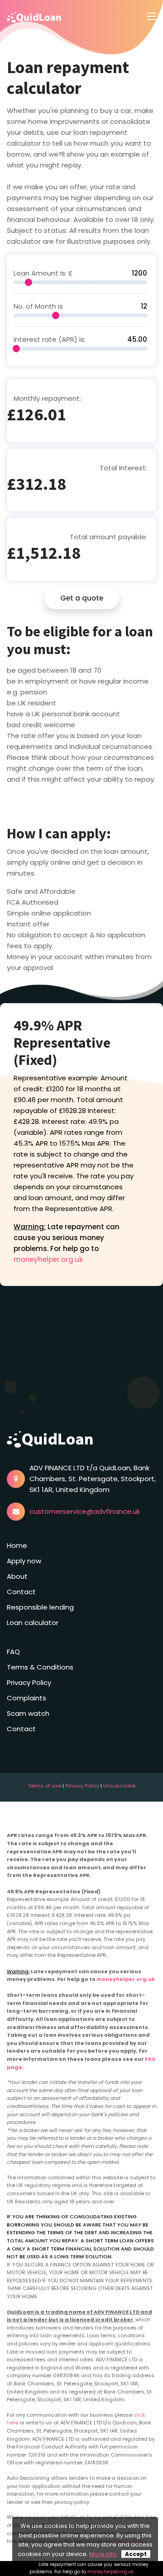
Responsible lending (40, 1607)
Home (17, 1545)
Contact (21, 1592)
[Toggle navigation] (152, 17)
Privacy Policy (29, 1682)
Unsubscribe (119, 1786)
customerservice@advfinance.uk (85, 1511)
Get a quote (82, 598)
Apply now (24, 1561)
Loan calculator (33, 1623)
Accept (136, 2554)
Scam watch (28, 1713)
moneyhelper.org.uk (48, 1259)
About (17, 1576)
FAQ (13, 1652)
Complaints (26, 1698)
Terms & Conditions (40, 1667)
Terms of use (45, 1786)
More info (103, 2554)
